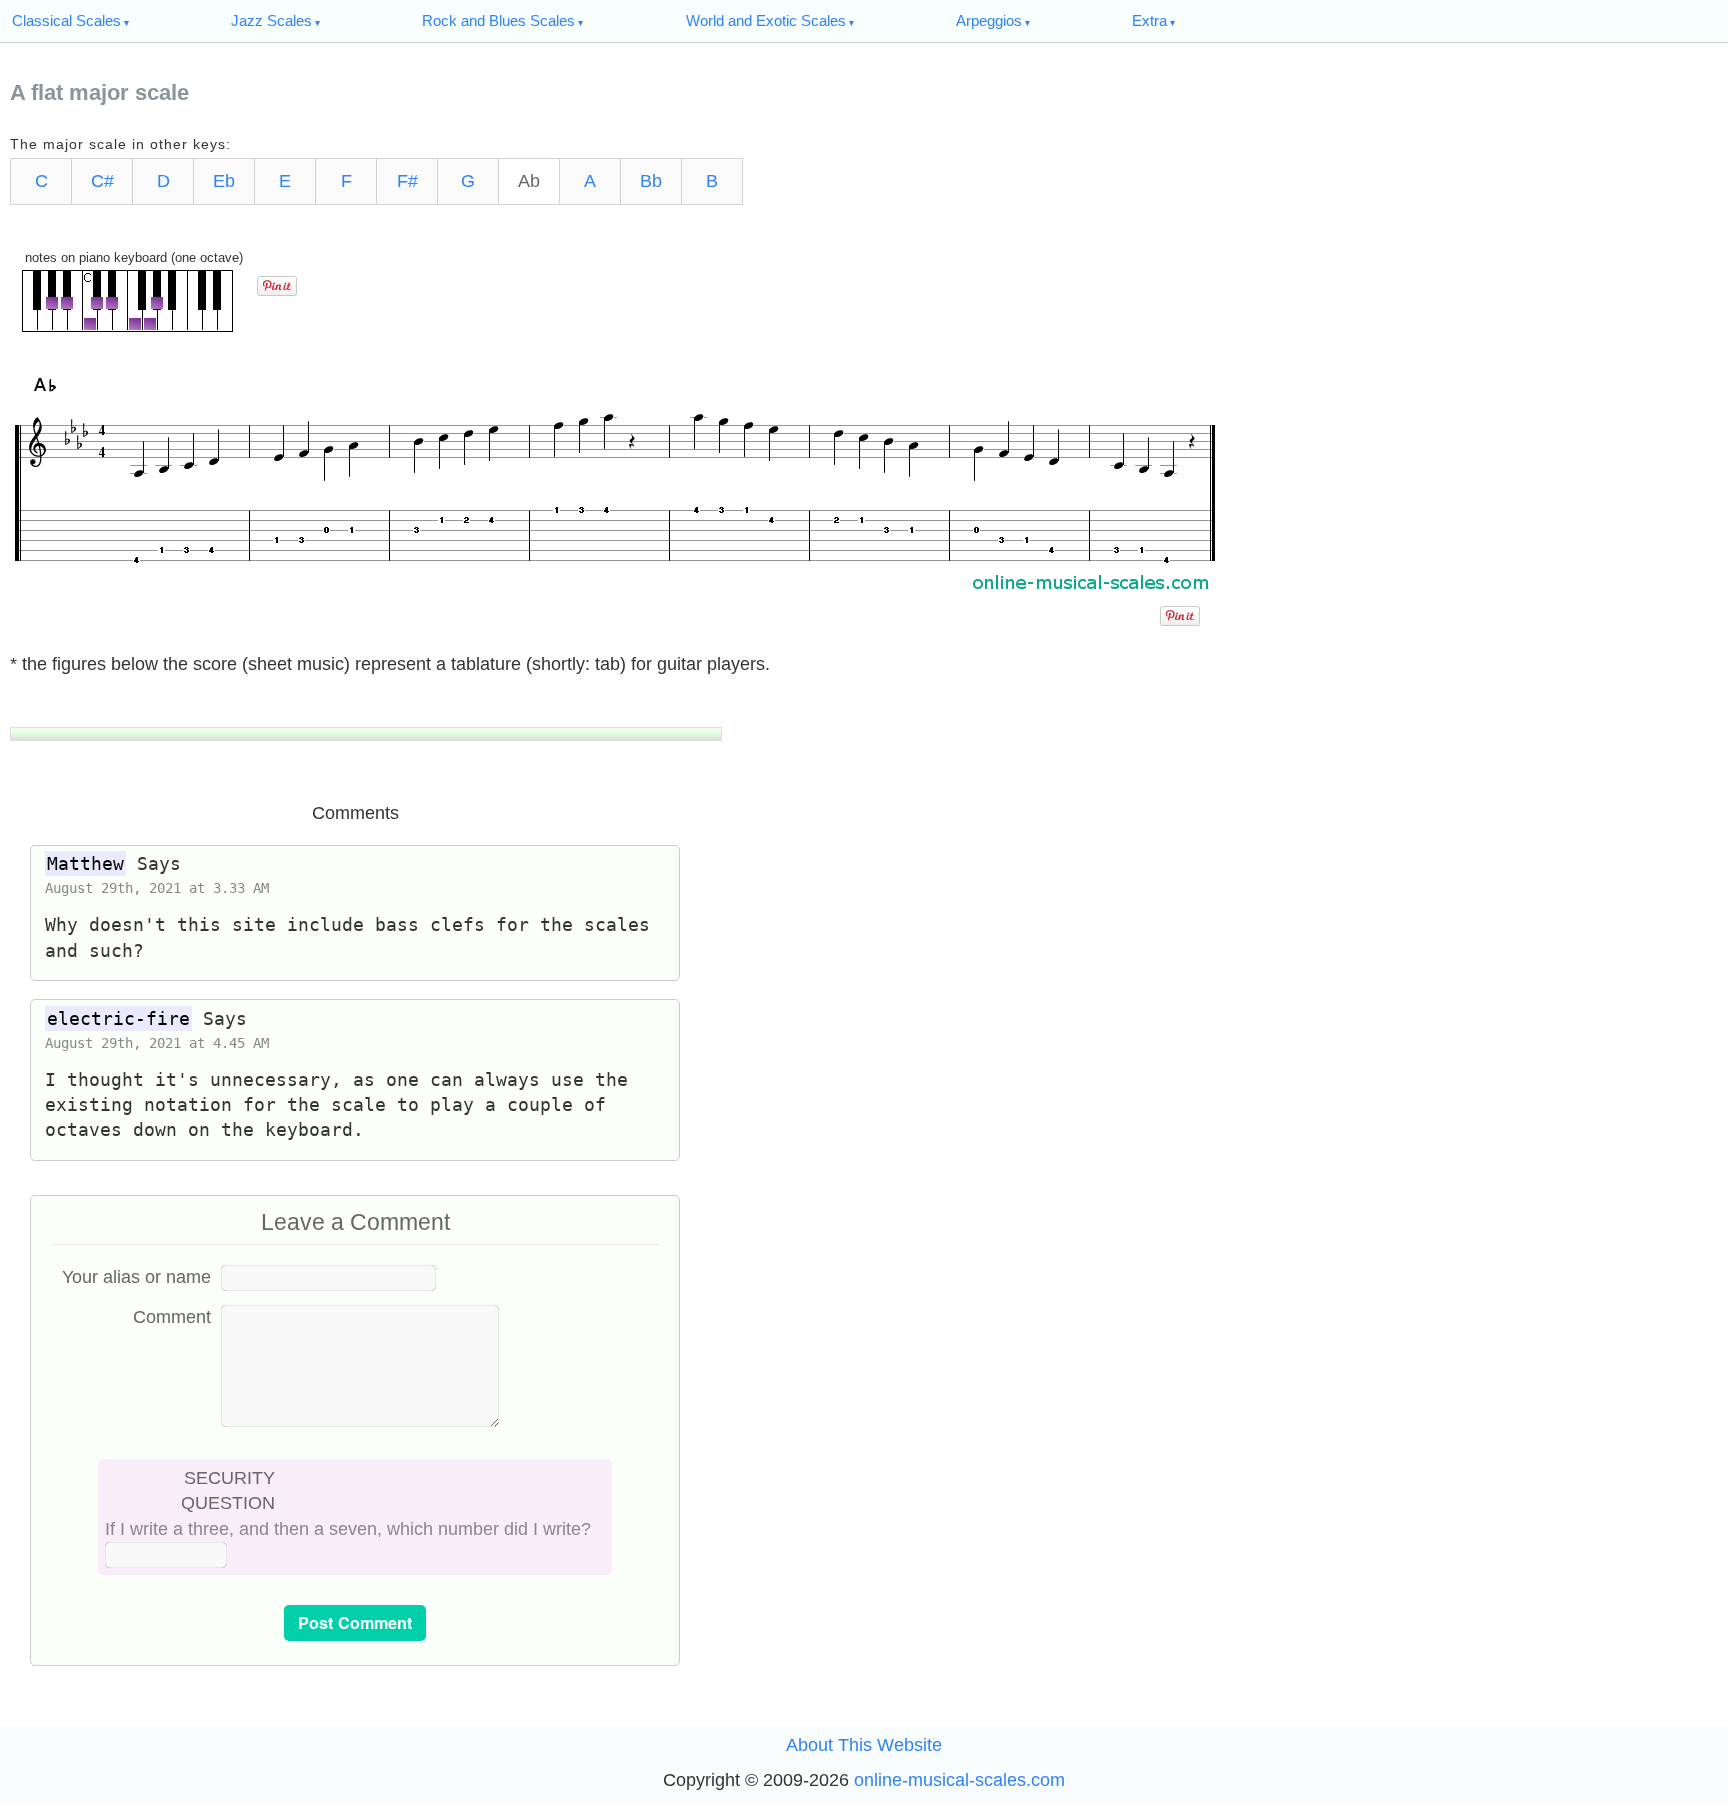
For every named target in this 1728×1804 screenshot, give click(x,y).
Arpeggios (989, 20)
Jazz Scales (271, 20)
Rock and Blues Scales (498, 20)
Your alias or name (136, 1277)
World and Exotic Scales (766, 20)
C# (102, 181)
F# (407, 181)
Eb (224, 181)
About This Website (864, 1745)
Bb (651, 181)
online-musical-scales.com (959, 1780)
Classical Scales (66, 20)
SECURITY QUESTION (228, 1490)
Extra (1149, 20)
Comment (172, 1317)
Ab (529, 181)
